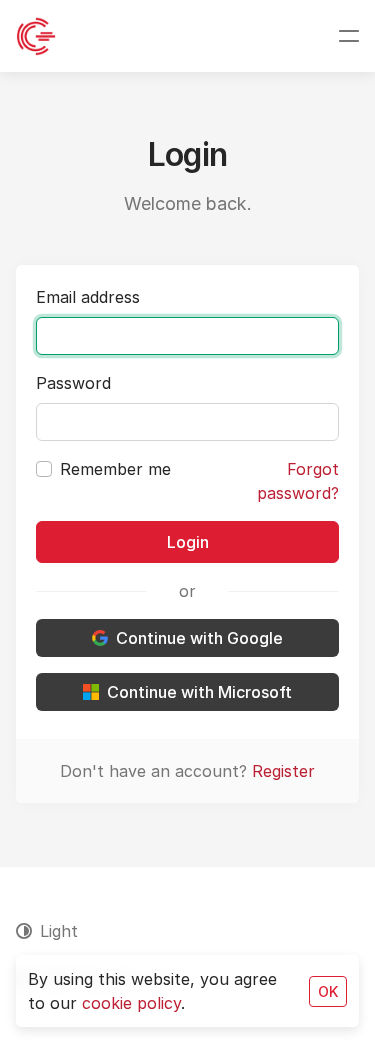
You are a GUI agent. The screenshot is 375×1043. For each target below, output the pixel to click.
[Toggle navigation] (349, 36)
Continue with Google (199, 638)
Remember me (115, 469)
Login (188, 542)
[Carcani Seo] (36, 36)
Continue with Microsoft (199, 692)
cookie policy (131, 1003)
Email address (88, 297)
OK (328, 991)
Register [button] (283, 771)
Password (73, 383)
